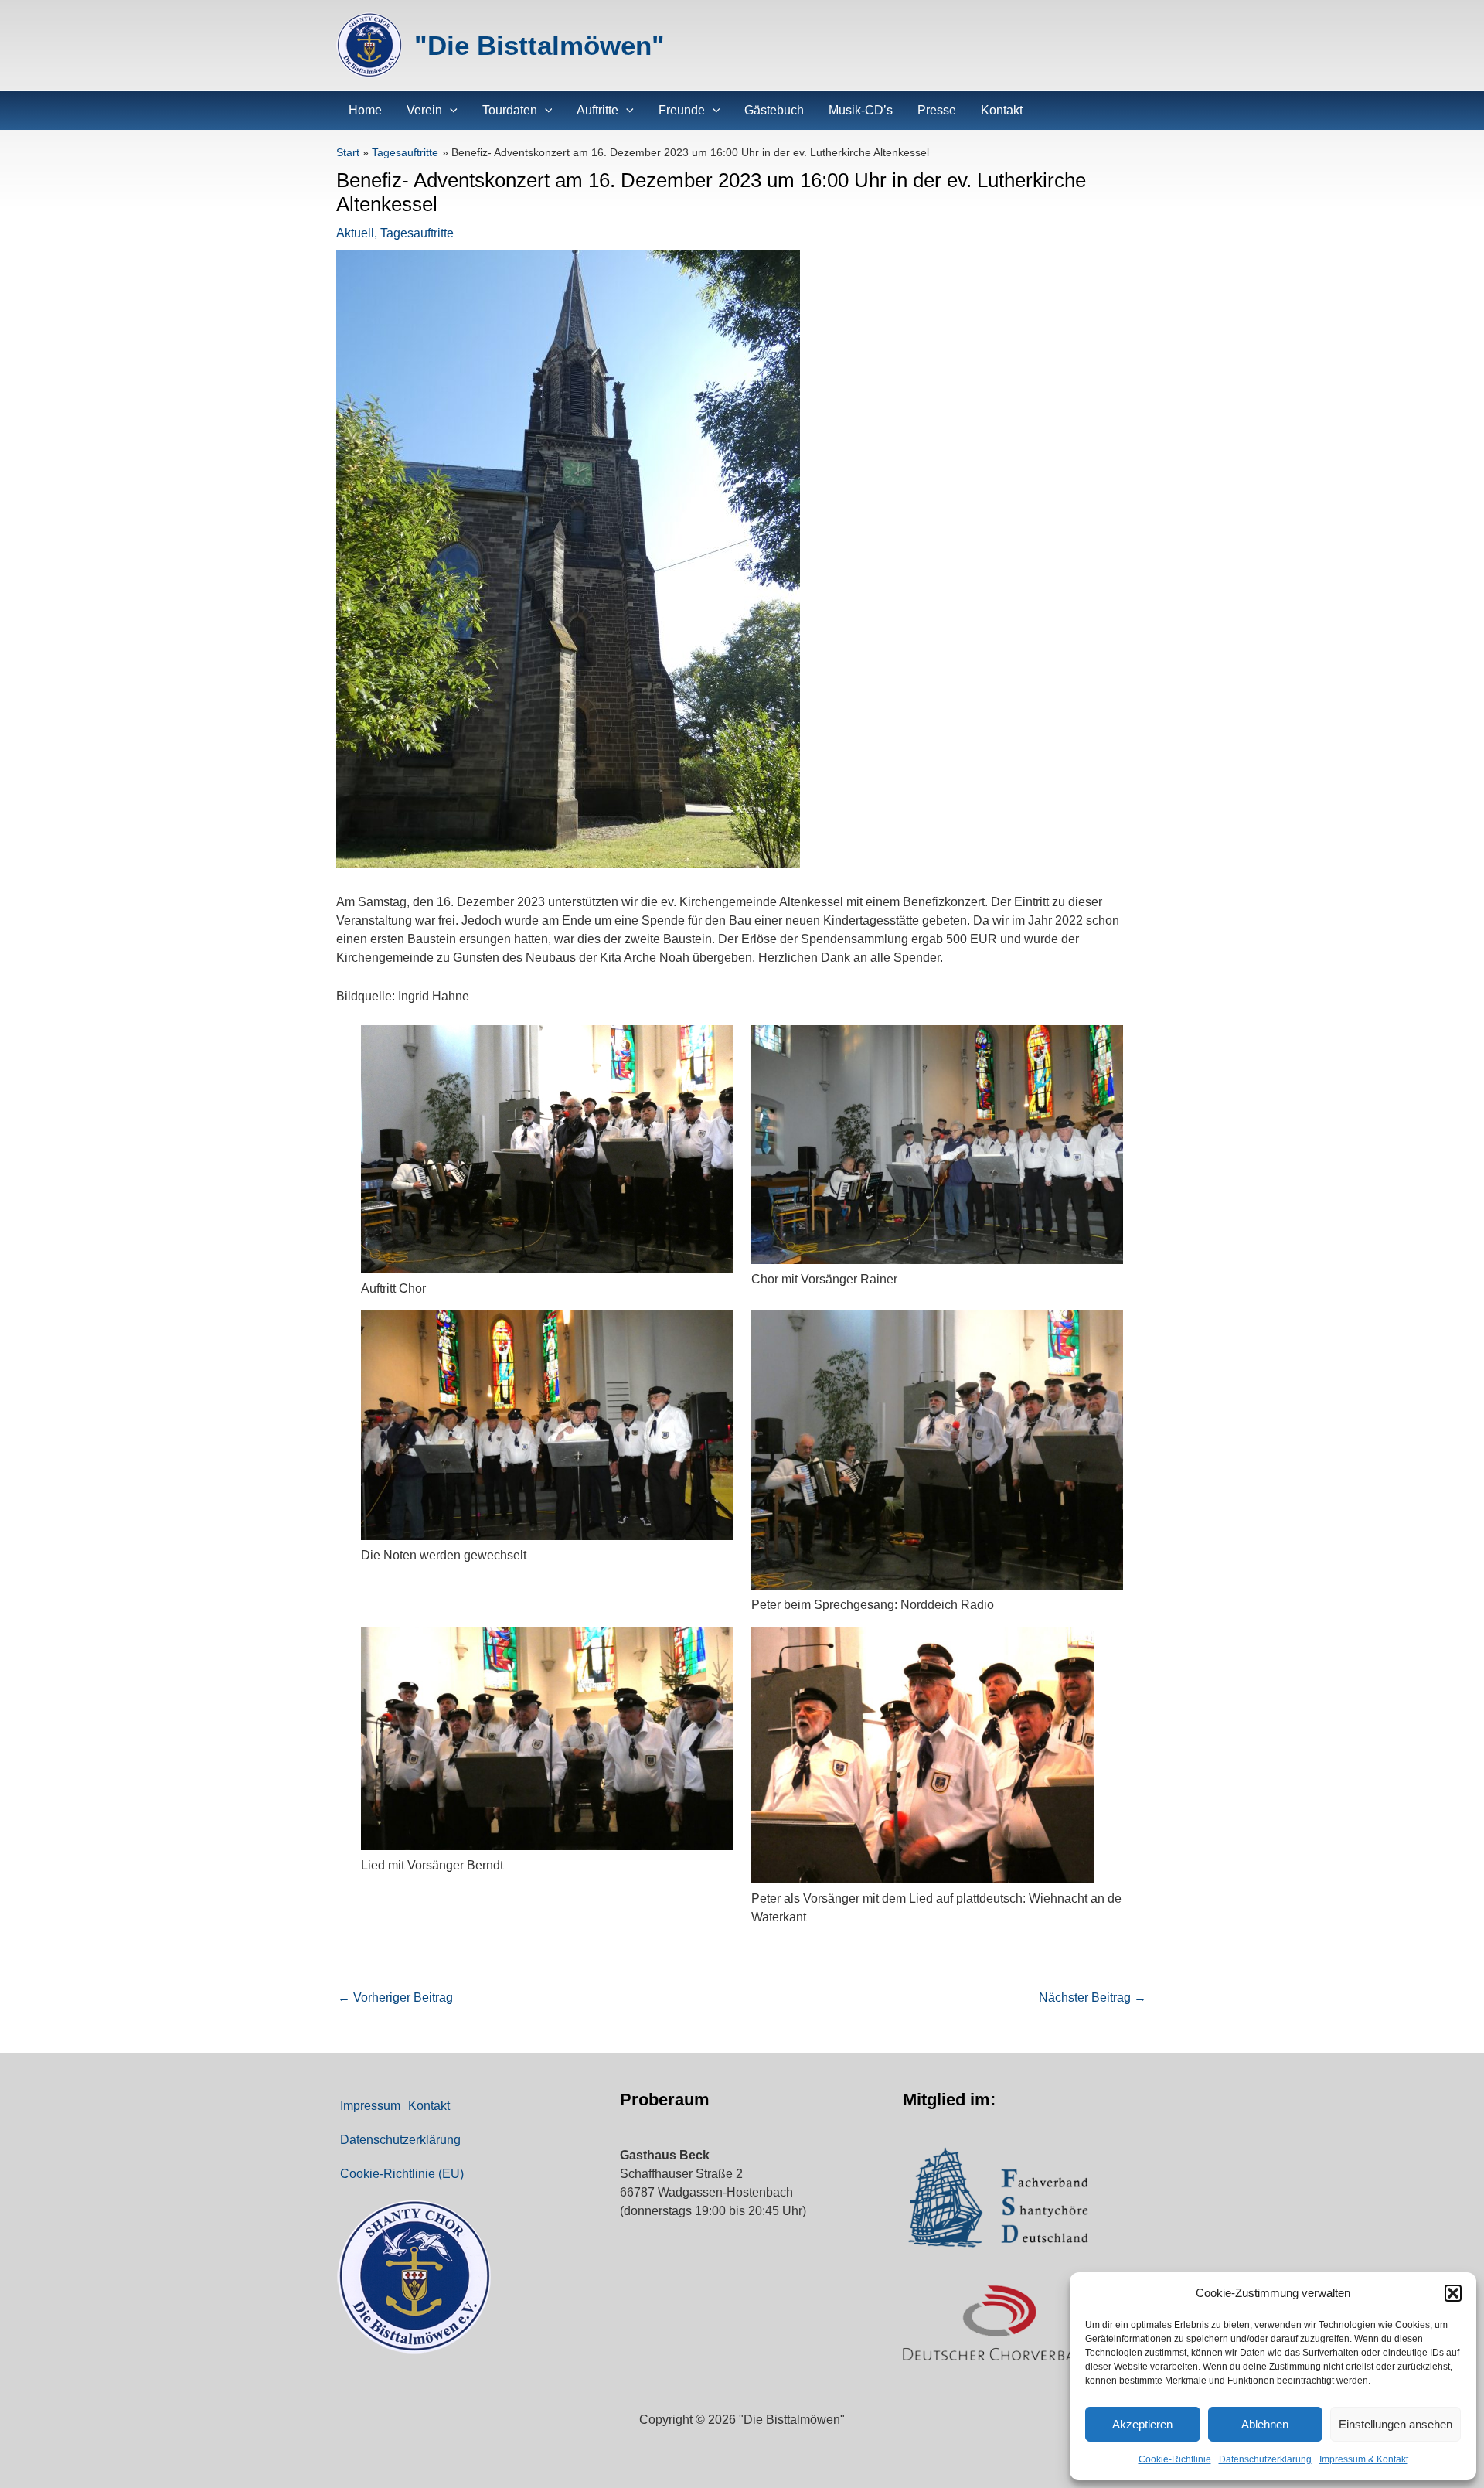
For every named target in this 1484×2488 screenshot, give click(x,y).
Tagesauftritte (417, 233)
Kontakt (429, 2106)
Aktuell (355, 233)
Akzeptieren (1142, 2424)
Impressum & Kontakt (1364, 2459)
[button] (1453, 2293)
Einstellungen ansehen (1396, 2424)
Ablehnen (1265, 2424)
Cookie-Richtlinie (1175, 2459)
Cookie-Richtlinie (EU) (402, 2174)
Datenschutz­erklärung (1265, 2459)
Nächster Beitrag (1093, 1997)
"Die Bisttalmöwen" (539, 45)
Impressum (370, 2106)
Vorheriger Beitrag (395, 1997)
